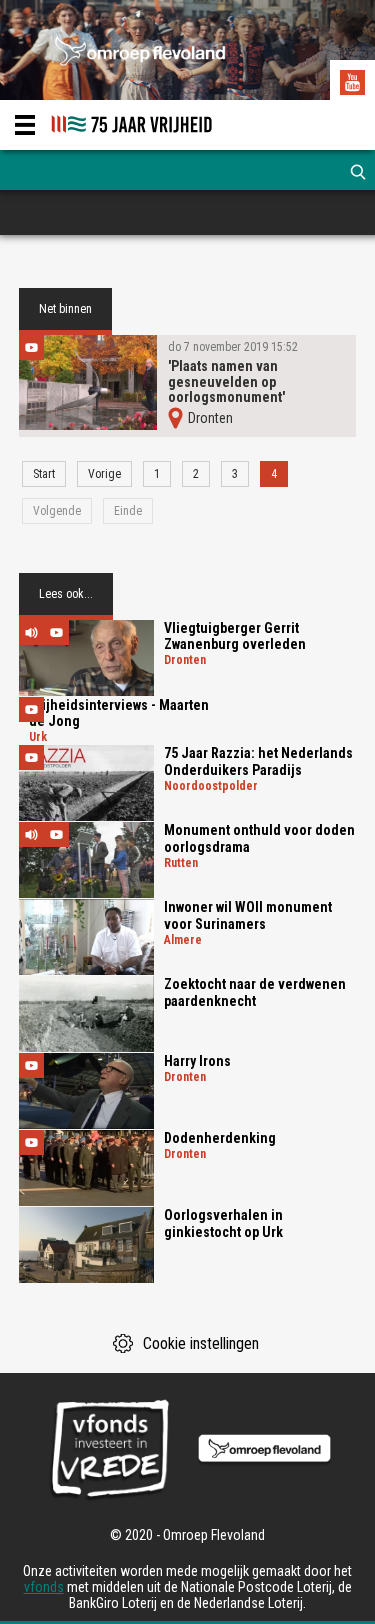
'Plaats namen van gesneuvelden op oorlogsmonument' (226, 382)
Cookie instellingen (201, 1343)
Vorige (104, 474)
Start (44, 474)
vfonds (44, 1587)
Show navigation (25, 125)
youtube (355, 85)
